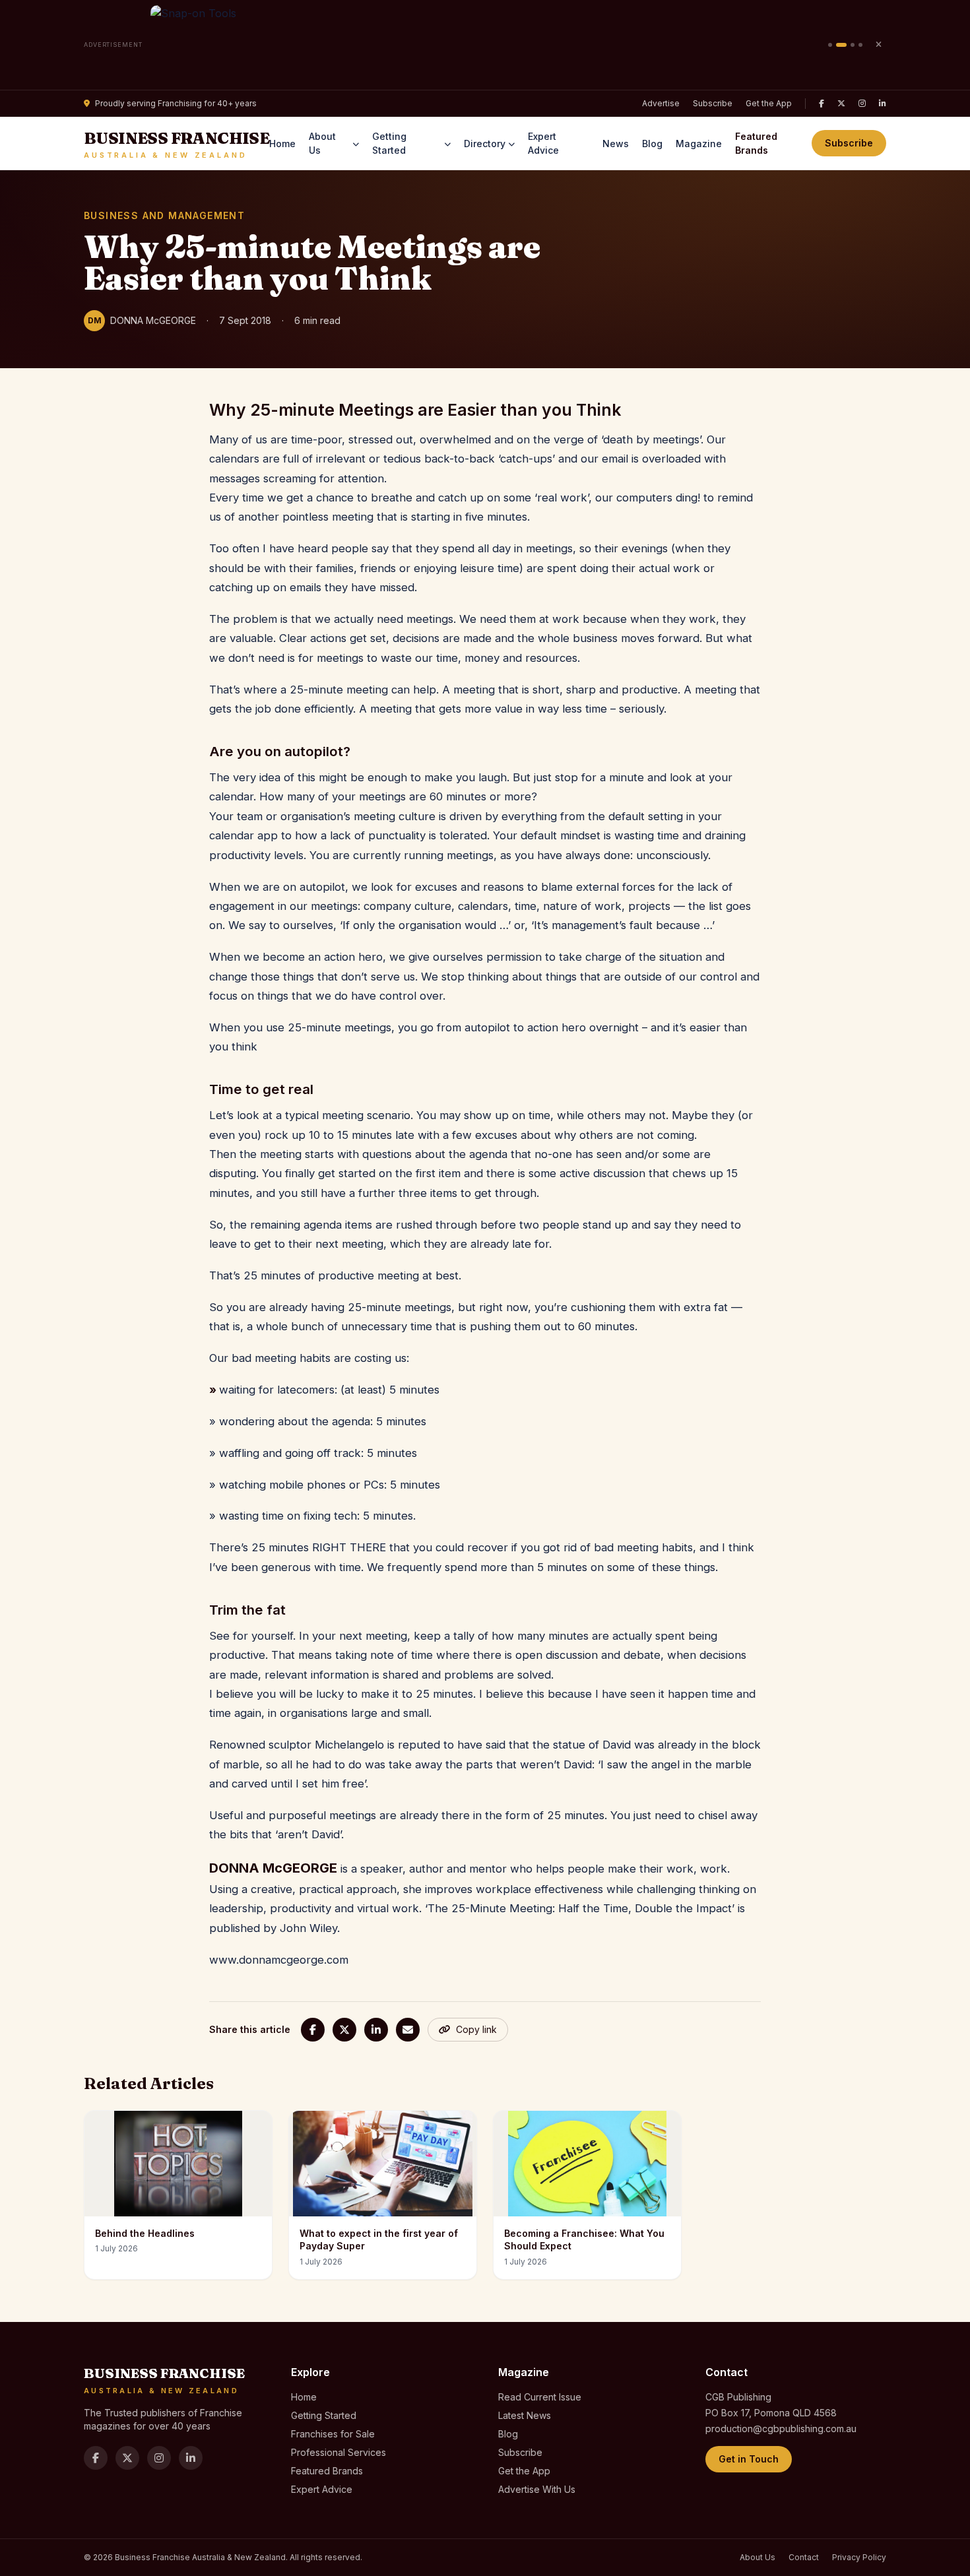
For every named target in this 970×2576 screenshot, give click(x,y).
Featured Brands (756, 143)
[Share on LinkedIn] (376, 2030)
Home (282, 144)
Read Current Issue (540, 2397)
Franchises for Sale (333, 2434)
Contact (804, 2557)
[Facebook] (822, 104)
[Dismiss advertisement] (878, 45)
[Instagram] (862, 104)
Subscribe (713, 103)
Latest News (525, 2415)
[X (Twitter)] (841, 104)
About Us (322, 143)
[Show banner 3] (853, 45)
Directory (485, 144)
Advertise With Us (537, 2489)
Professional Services (339, 2452)
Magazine (699, 144)
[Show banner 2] (841, 45)
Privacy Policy (859, 2557)
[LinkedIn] (883, 104)
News (616, 144)
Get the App (769, 103)
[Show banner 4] (860, 45)
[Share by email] (408, 2030)
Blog (652, 144)
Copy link (476, 2029)
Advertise (661, 103)
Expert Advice (543, 143)
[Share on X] (344, 2030)
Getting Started (389, 143)
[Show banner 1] (830, 45)
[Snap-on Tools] (485, 45)
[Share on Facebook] (313, 2030)
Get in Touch (749, 2459)
